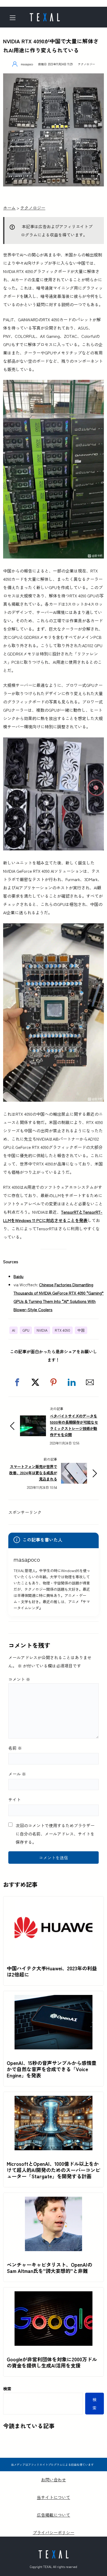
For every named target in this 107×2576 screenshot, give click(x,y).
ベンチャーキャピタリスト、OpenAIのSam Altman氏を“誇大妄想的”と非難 (49, 2268)
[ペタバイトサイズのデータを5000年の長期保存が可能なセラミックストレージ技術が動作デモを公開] (33, 1420)
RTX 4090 (62, 1330)
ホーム (9, 208)
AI (14, 1330)
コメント (19, 1679)
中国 (81, 1330)
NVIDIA (42, 1330)
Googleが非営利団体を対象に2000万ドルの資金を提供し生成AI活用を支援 (52, 2362)
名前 (15, 1748)
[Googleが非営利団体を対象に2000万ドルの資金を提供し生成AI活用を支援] (53, 2295)
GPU (26, 1330)
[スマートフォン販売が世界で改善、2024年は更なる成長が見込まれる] (74, 1467)
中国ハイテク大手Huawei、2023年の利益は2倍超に (52, 1971)
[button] (17, 1382)
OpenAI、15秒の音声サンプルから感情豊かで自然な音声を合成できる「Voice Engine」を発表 (52, 2069)
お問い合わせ (53, 2480)
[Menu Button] (14, 18)
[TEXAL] (45, 16)
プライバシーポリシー (53, 2532)
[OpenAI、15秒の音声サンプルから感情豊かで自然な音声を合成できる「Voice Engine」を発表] (53, 1999)
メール (17, 1774)
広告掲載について (53, 2515)
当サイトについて (53, 2497)
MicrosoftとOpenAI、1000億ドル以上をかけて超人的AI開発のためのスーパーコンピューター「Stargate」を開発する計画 (53, 2170)
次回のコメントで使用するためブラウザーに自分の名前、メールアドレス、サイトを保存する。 (55, 1834)
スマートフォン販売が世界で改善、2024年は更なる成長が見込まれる (33, 1473)
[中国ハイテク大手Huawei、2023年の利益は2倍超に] (53, 1904)
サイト (15, 1799)
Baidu (18, 1276)
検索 (7, 2389)
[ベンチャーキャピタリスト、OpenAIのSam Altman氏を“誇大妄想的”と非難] (53, 2201)
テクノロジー (86, 64)
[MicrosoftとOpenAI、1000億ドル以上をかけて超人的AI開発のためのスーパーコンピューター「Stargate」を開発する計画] (53, 2100)
